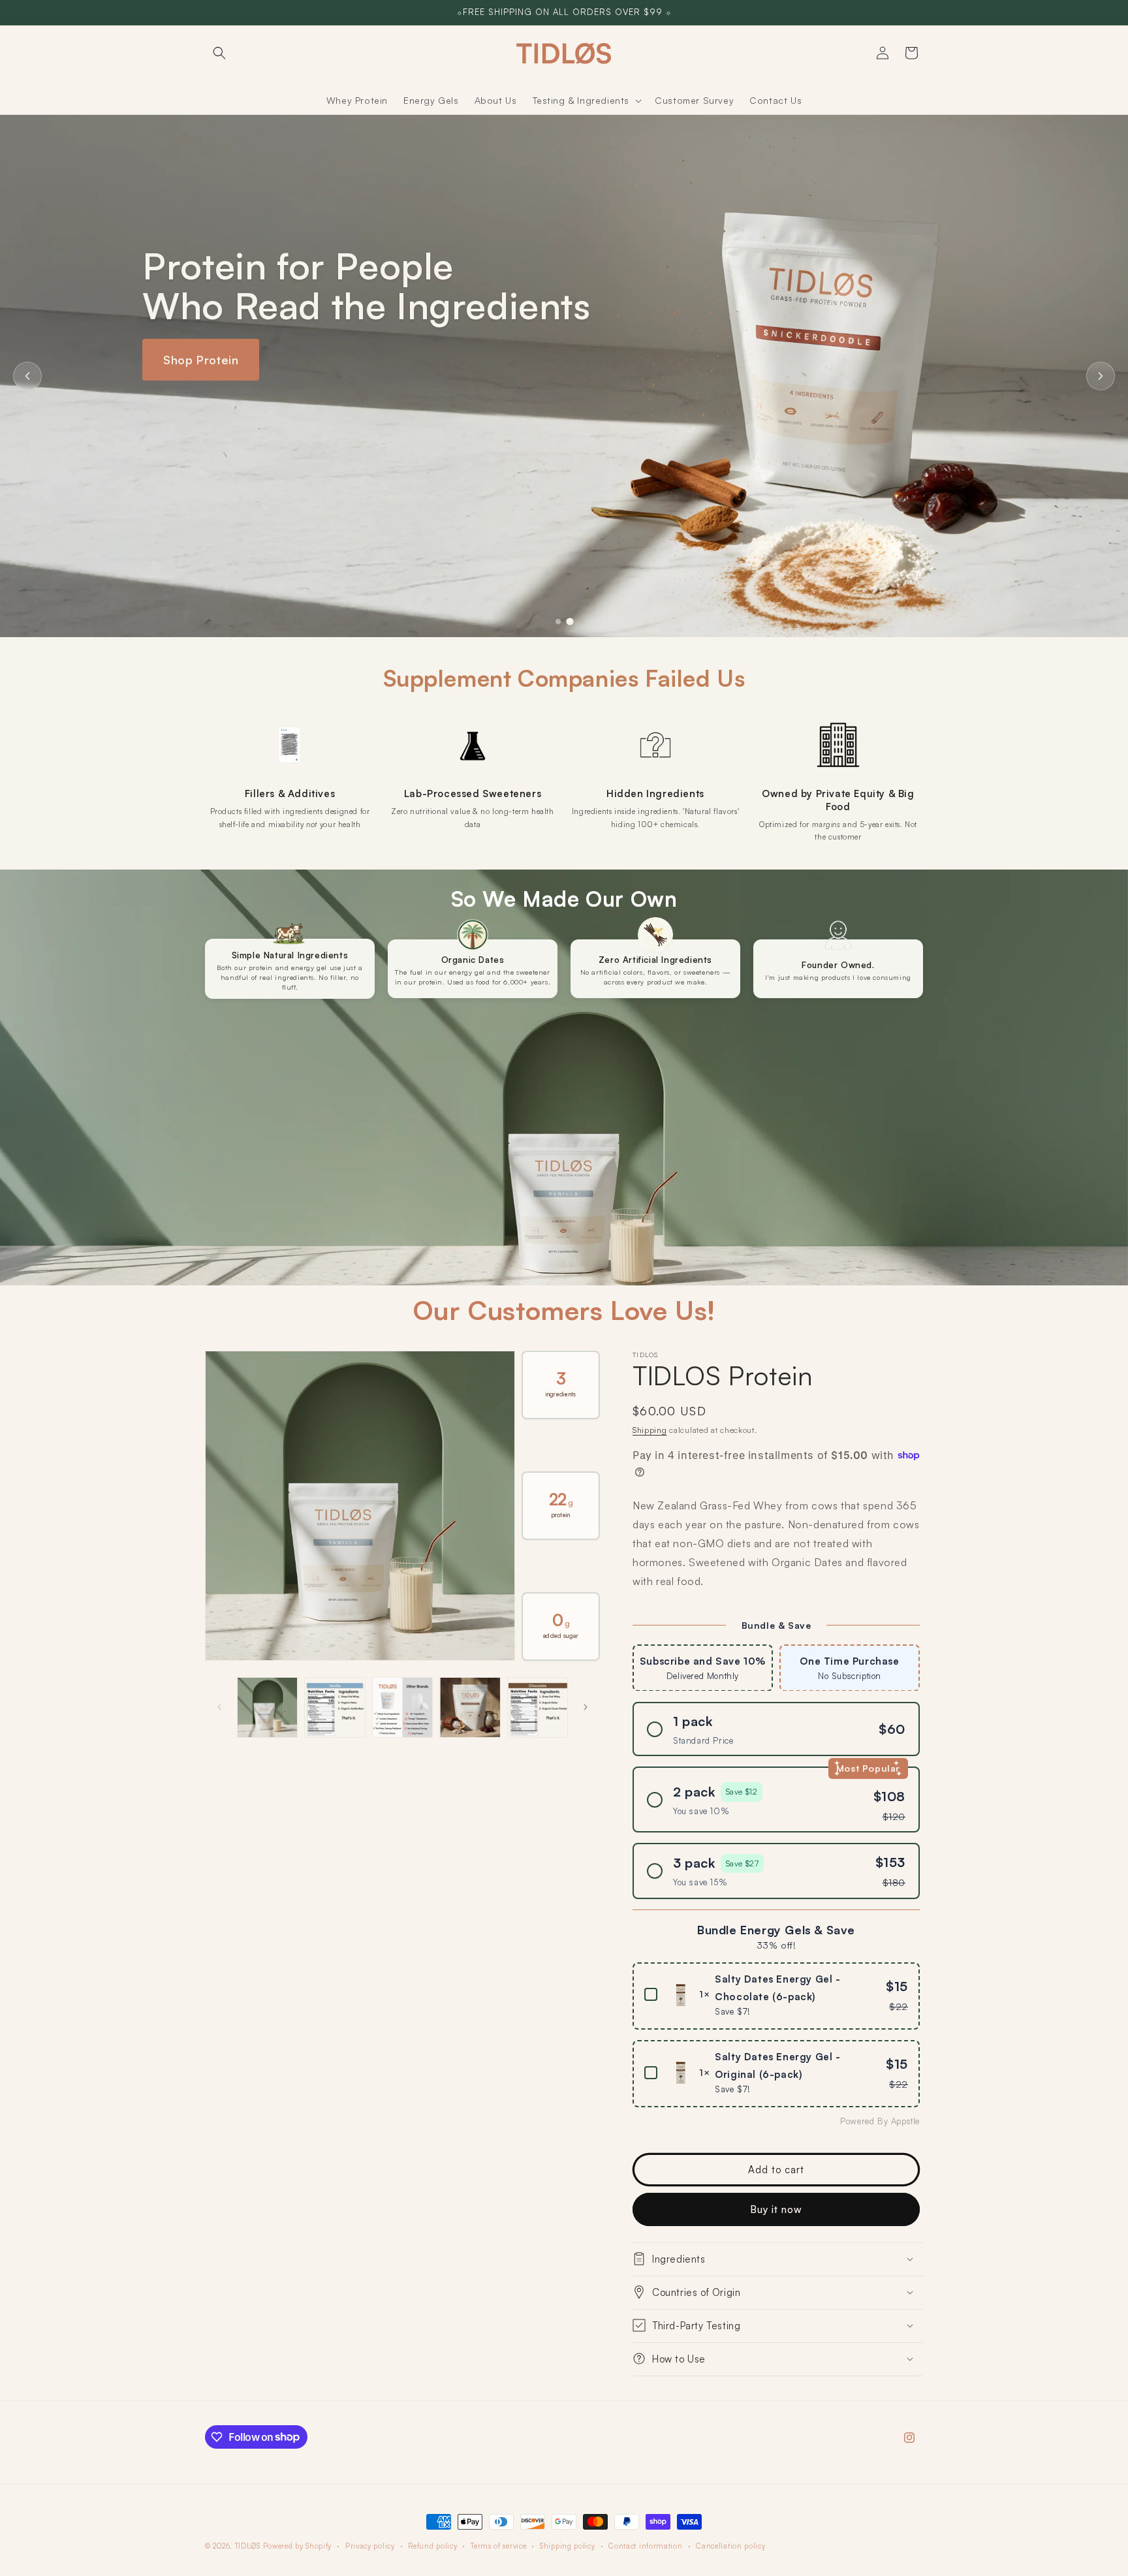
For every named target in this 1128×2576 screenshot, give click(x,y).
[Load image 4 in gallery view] (470, 1707)
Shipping (650, 1430)
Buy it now (776, 2209)
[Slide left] (219, 1707)
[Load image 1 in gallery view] (267, 1707)
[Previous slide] (27, 376)
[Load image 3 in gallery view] (402, 1707)
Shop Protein (201, 360)
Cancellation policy (730, 2545)
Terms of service (498, 2545)
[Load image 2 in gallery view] (335, 1707)
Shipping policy (568, 2545)
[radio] (703, 1667)
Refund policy (432, 2545)
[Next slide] (1101, 376)
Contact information (645, 2545)
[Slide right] (586, 1707)
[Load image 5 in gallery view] (538, 1707)
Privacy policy (370, 2545)
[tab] (570, 621)
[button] (219, 53)
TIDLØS (248, 2546)
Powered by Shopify (298, 2546)
